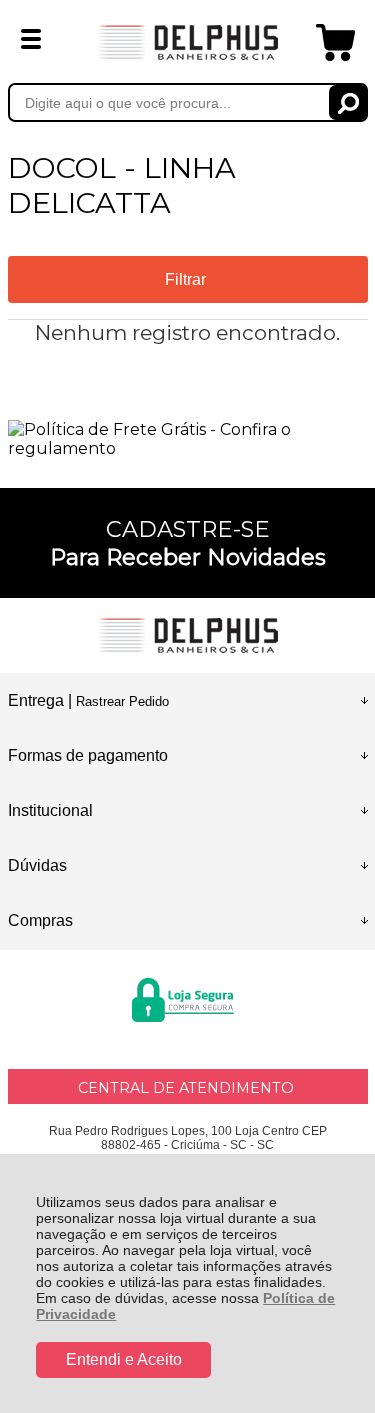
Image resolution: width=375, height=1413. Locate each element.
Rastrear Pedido (122, 701)
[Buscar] (348, 102)
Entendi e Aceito (124, 1359)
